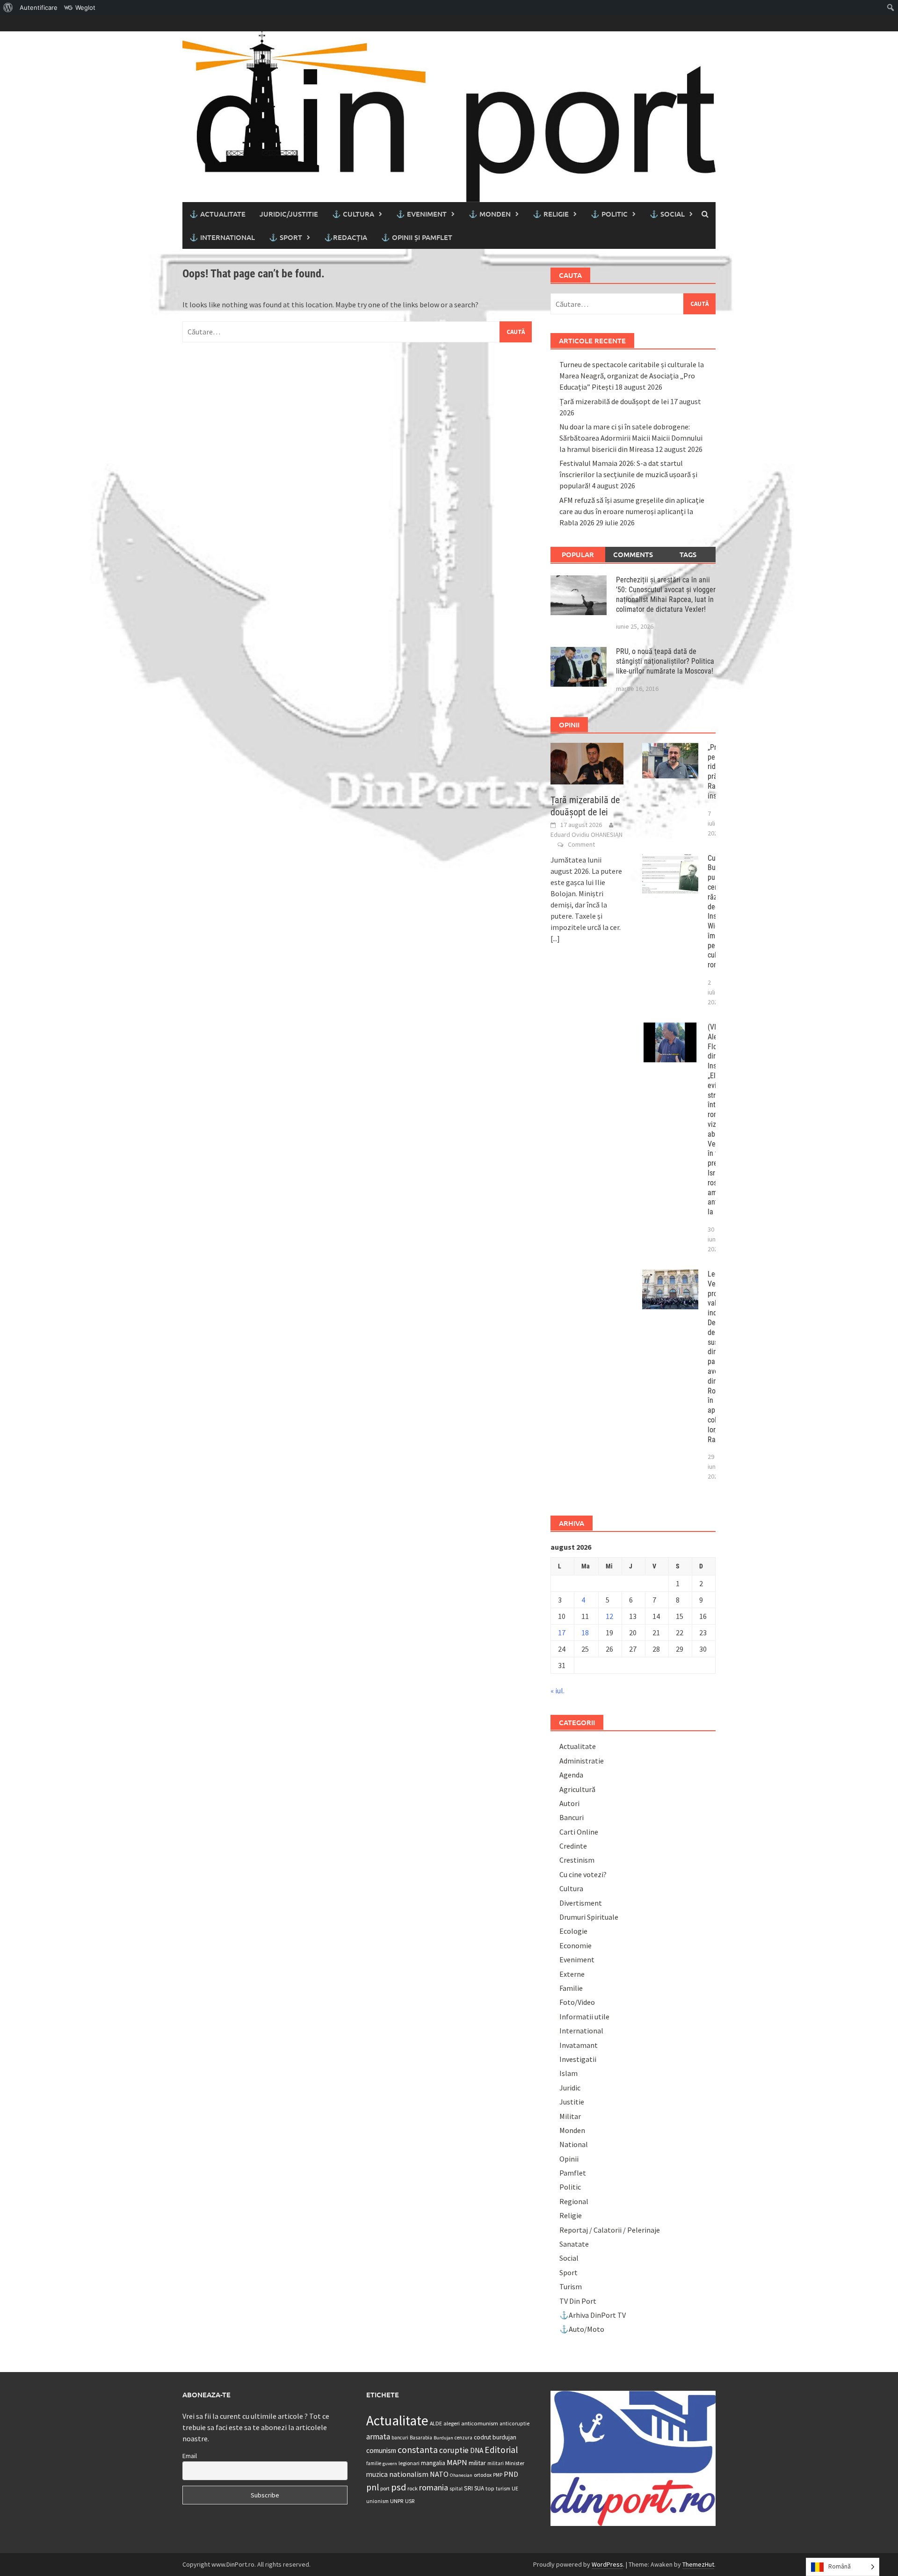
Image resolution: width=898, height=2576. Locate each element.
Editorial (501, 2450)
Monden (572, 2130)
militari (496, 2463)
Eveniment (577, 1959)
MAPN (457, 2462)
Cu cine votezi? (583, 1874)
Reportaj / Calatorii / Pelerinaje (610, 2230)
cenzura (463, 2438)
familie (374, 2463)
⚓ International (222, 237)
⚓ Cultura (353, 214)
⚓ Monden (490, 214)
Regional (574, 2201)
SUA (479, 2488)
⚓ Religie (551, 214)
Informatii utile (584, 2017)
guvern (390, 2464)
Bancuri (572, 1817)
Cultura (571, 1888)
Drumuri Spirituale (589, 1917)
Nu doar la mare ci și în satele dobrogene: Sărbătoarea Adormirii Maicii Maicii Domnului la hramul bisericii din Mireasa (631, 438)
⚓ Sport (286, 237)
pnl (373, 2487)
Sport (568, 2272)
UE (515, 2488)
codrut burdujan (495, 2437)
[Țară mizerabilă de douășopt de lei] (587, 762)
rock (413, 2488)
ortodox (483, 2475)
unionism (377, 2501)
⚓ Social (667, 214)
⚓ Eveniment (421, 214)
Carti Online (579, 1832)
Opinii (569, 2159)
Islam (568, 2073)
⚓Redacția (346, 237)
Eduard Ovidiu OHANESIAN (587, 834)
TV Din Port (578, 2301)
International (581, 2031)
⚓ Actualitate (217, 214)
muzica (377, 2474)
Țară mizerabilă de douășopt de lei (614, 401)
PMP (498, 2475)
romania (434, 2487)
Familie (571, 1988)
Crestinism (577, 1860)
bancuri (400, 2438)
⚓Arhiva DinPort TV (593, 2315)
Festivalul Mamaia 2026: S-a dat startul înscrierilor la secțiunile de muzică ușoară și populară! (628, 474)
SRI (468, 2488)
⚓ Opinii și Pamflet (417, 237)
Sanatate (574, 2244)
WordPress (607, 2564)
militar (477, 2463)
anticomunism (480, 2423)
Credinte (573, 1846)
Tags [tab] (688, 554)
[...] (555, 938)
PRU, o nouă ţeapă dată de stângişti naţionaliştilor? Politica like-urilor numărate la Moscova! (665, 661)
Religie (571, 2215)
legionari (409, 2463)
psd (398, 2487)
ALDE (436, 2423)
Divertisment (581, 1903)
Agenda (571, 1775)
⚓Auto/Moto (582, 2329)
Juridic (570, 2088)
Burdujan (443, 2438)
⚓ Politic (609, 214)
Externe (572, 1974)
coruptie (454, 2450)
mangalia (433, 2463)
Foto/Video (577, 2002)
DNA (477, 2450)
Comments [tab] (633, 554)
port (385, 2488)
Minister (515, 2463)
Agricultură (577, 1789)
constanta (418, 2450)
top (490, 2488)
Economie (576, 1945)
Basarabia (421, 2438)
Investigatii (578, 2059)
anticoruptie (514, 2424)
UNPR (397, 2501)
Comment (581, 844)
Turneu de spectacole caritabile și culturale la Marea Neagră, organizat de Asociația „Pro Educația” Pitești (632, 376)
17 (562, 1633)
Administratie (582, 1761)
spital (456, 2489)
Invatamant (579, 2045)
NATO (439, 2474)
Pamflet (573, 2173)
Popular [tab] (578, 554)
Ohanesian (461, 2475)
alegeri (452, 2423)
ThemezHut (698, 2564)
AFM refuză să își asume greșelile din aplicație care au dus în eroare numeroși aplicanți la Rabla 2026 (632, 511)
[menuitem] (8, 7)
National (574, 2144)
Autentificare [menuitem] (39, 7)
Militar (570, 2116)
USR (410, 2501)
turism (503, 2489)
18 (585, 1633)
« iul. (558, 1691)
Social (569, 2258)
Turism (571, 2286)
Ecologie (573, 1931)
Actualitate (578, 1746)
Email (190, 2456)
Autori (569, 1803)
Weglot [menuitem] (85, 7)
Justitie (572, 2102)
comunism (381, 2450)
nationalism (409, 2474)
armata (378, 2437)
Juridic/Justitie (289, 214)
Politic (570, 2187)
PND (511, 2474)
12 (609, 1616)
